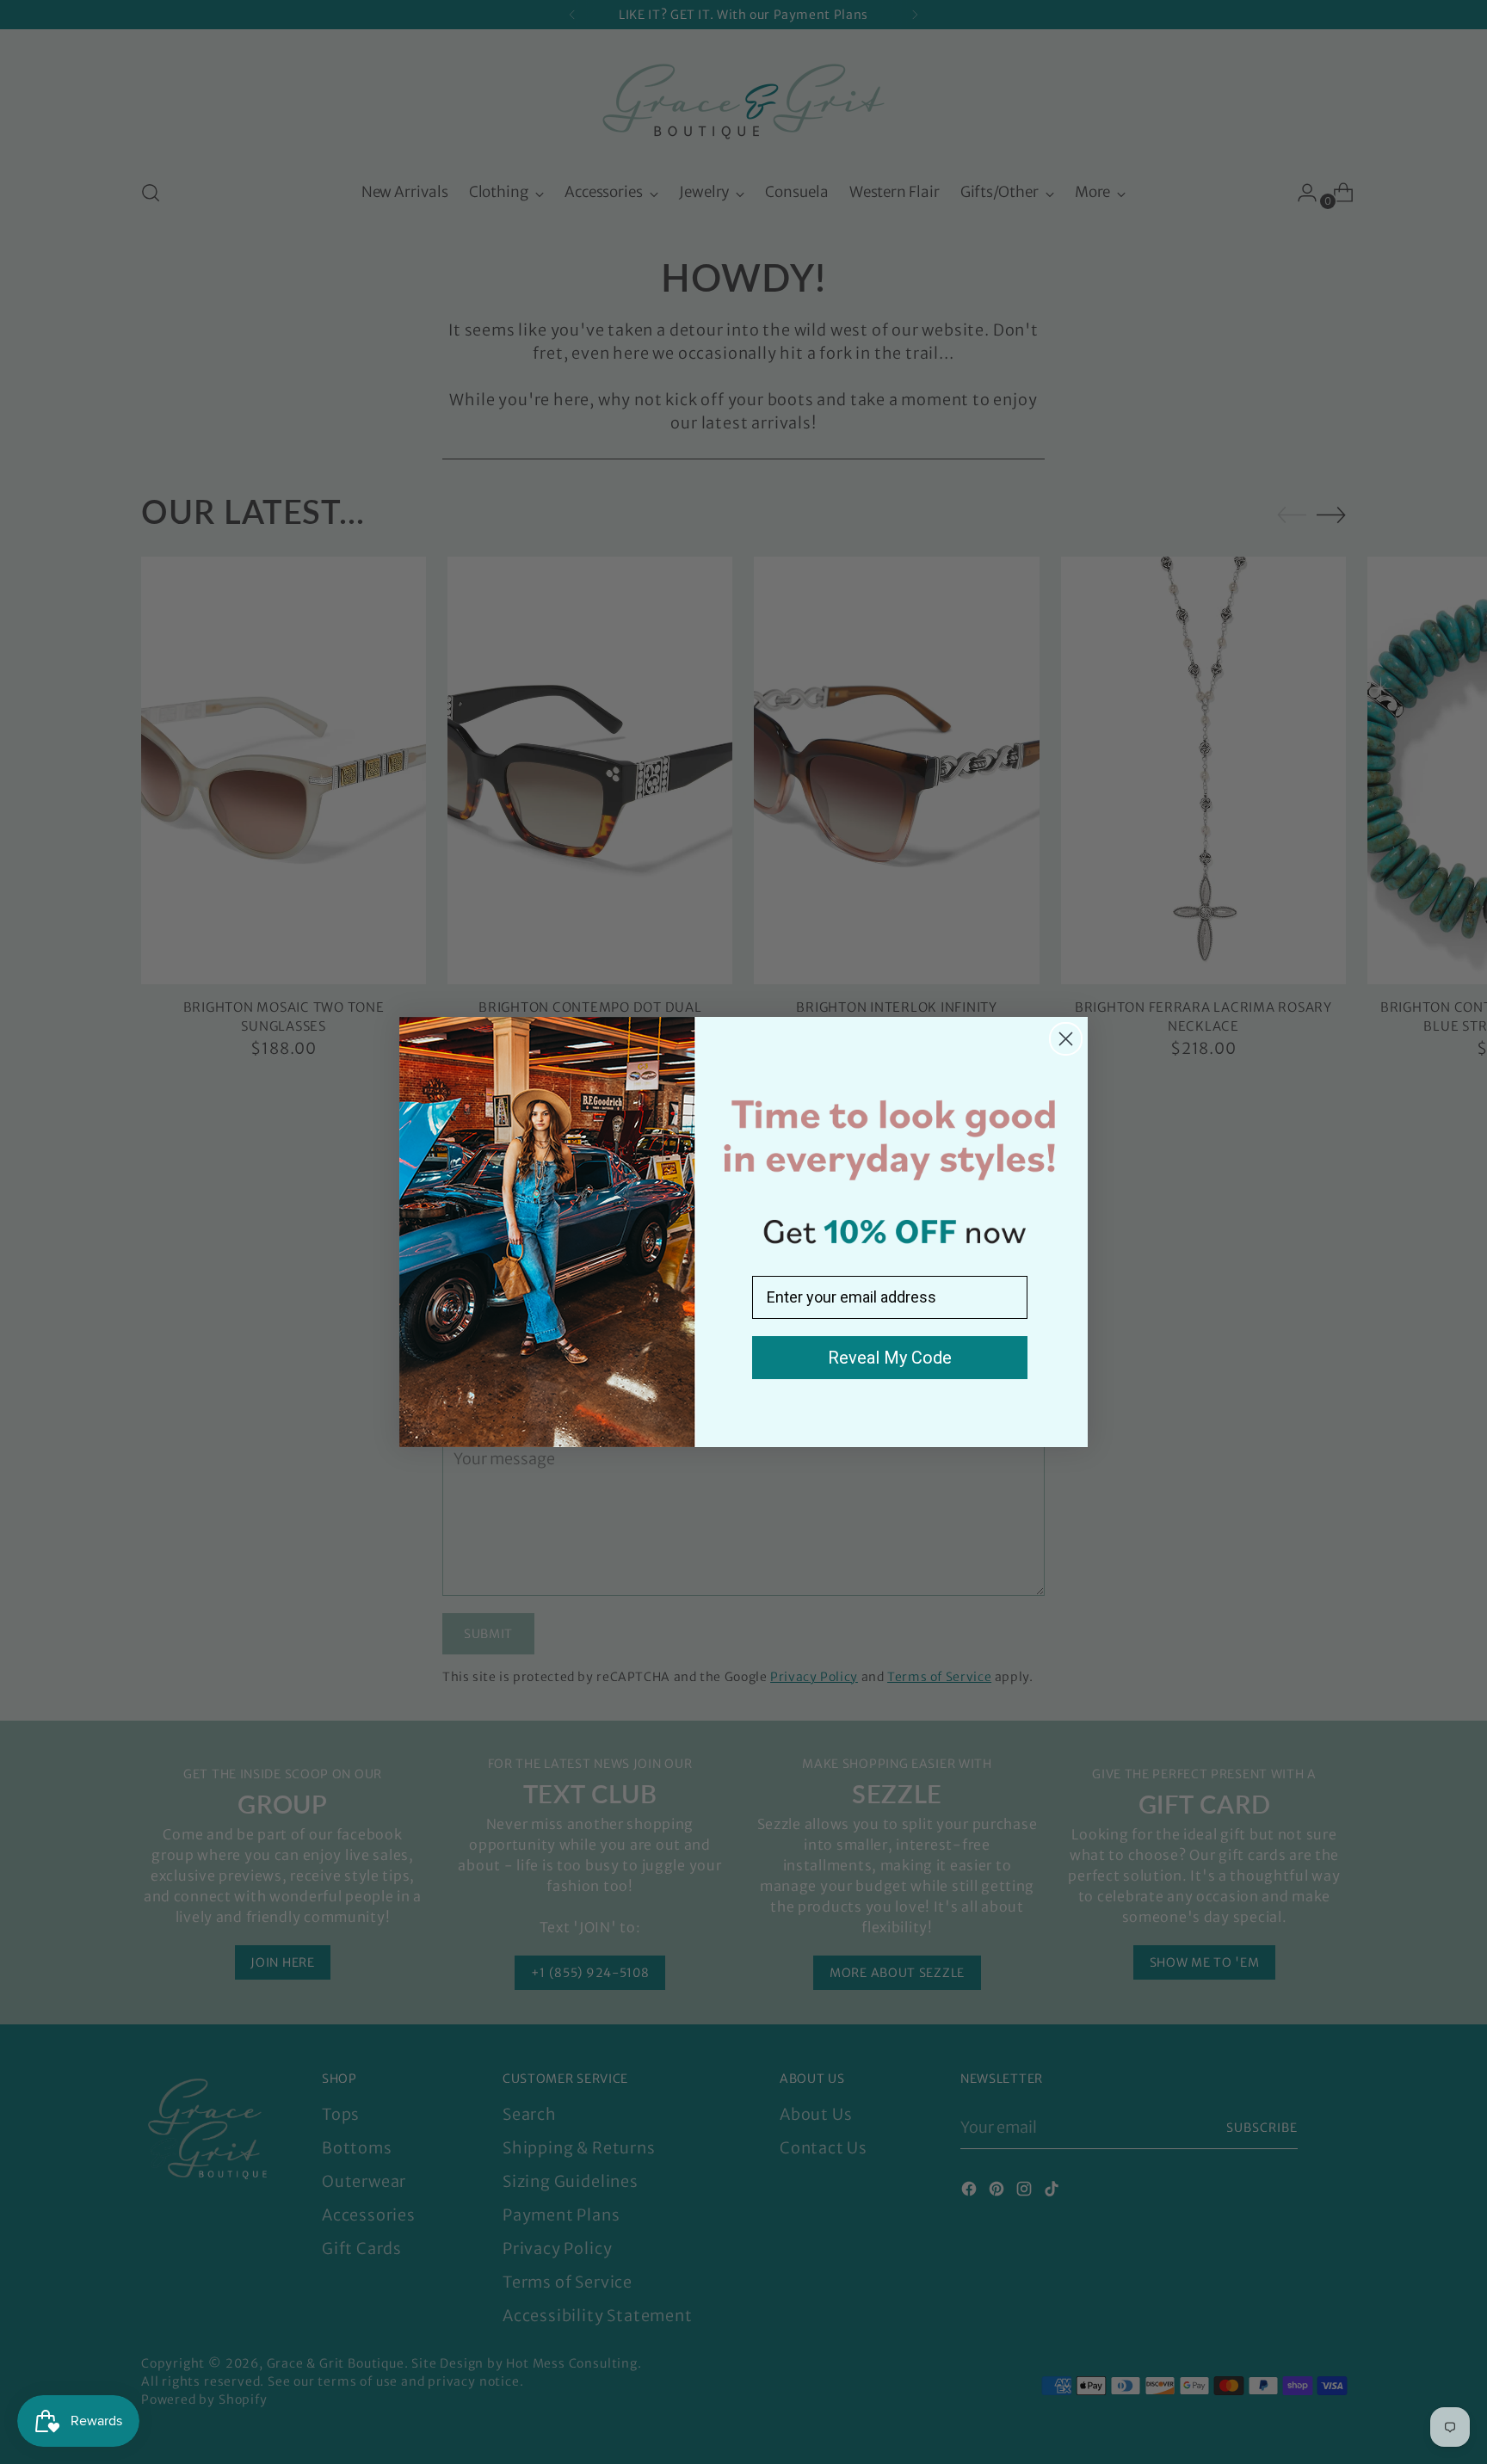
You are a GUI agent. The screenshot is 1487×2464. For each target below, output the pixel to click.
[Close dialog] (1066, 1039)
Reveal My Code (890, 1358)
